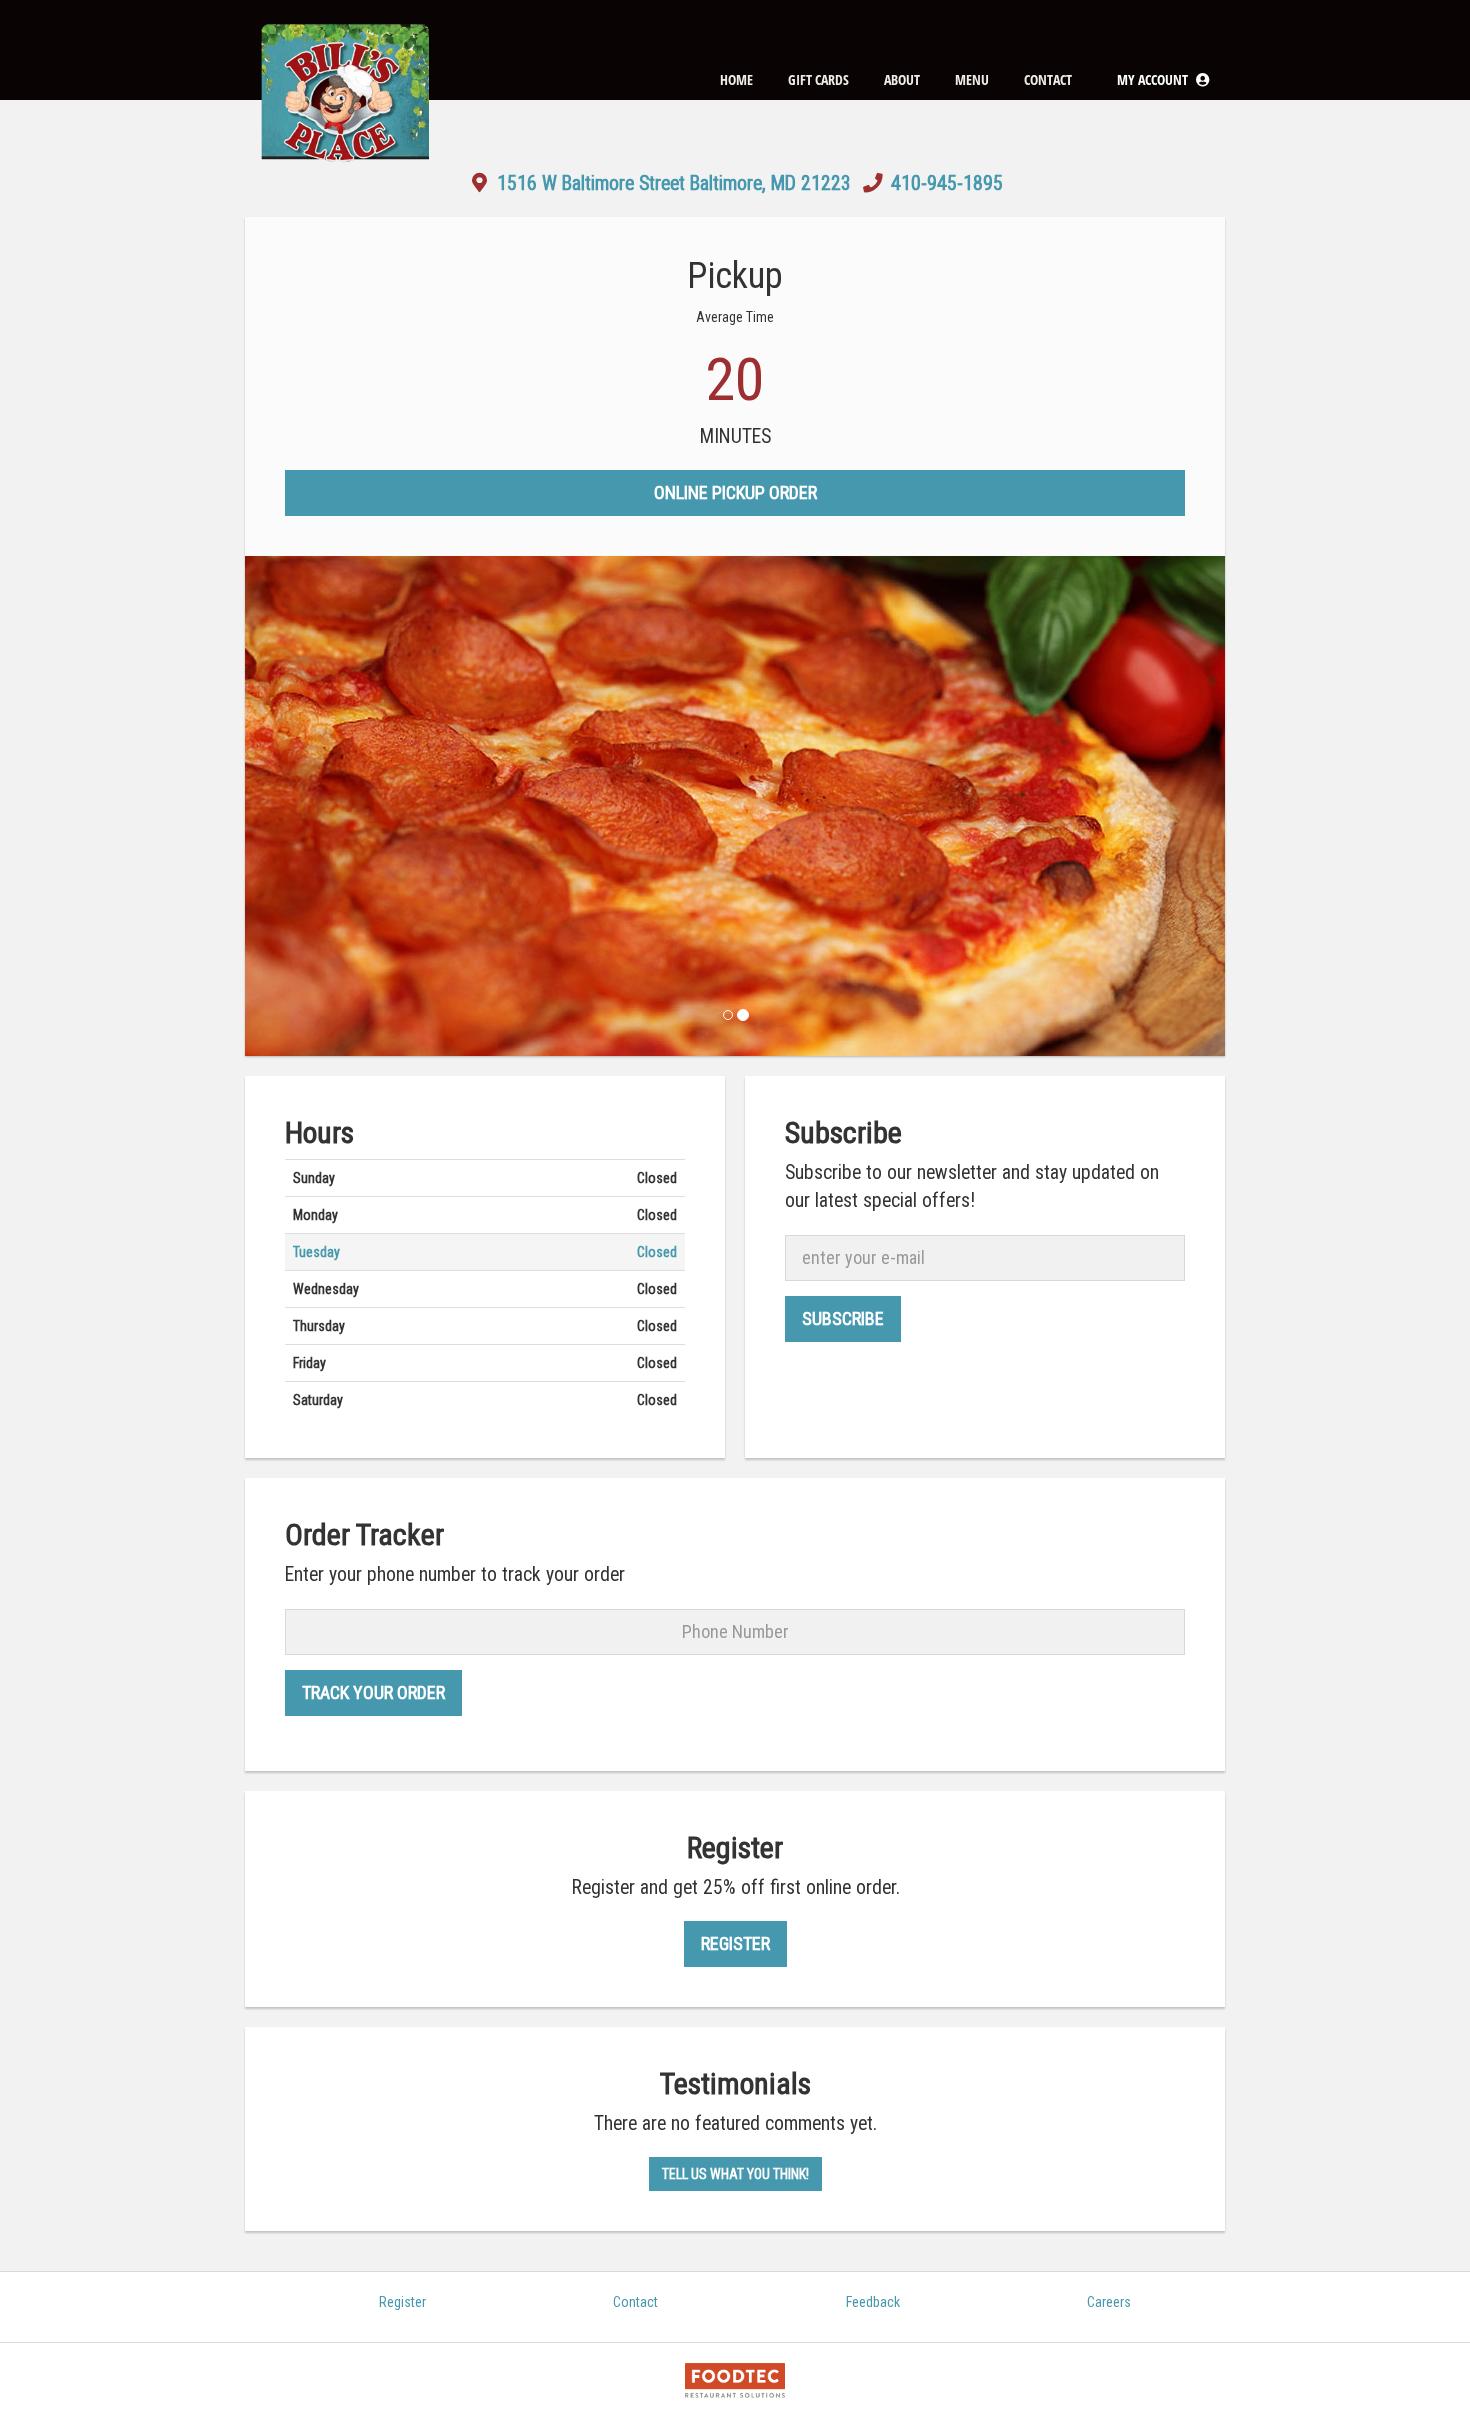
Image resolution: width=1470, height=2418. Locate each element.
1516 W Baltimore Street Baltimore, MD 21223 (674, 183)
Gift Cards (818, 79)
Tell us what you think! (735, 2174)
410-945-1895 (947, 183)
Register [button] (735, 1943)
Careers (1109, 2302)
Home (736, 79)
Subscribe (843, 1318)
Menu (972, 79)
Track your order (373, 1692)
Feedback (873, 2302)
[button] (1163, 80)
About (902, 79)
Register (402, 2302)
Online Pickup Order (735, 492)
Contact (1048, 79)
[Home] (345, 50)
